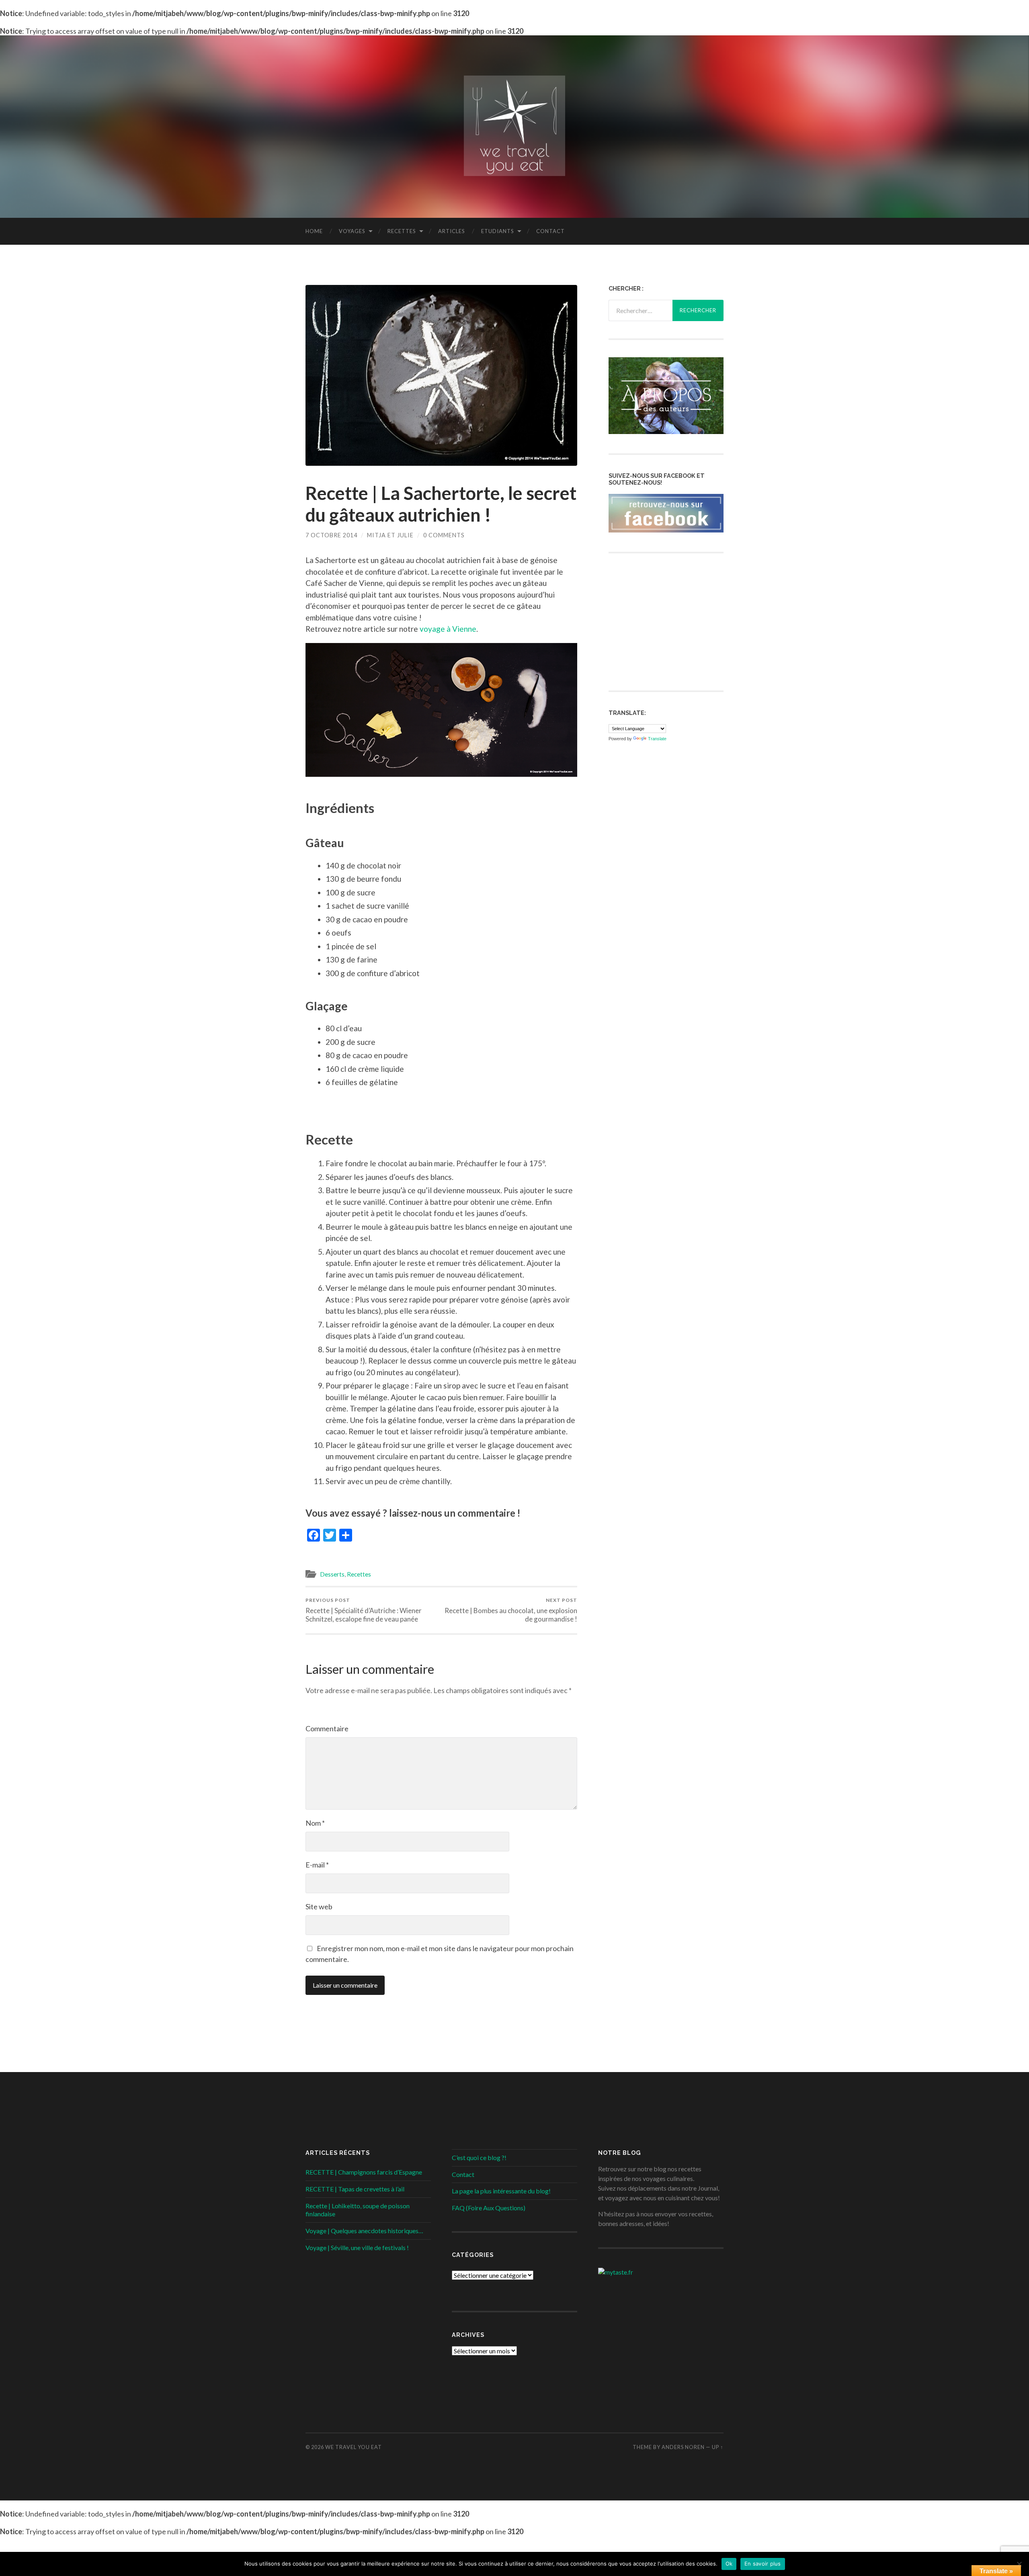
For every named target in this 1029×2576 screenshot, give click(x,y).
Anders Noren (683, 2447)
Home (314, 231)
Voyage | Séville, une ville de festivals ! (357, 2247)
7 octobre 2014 (331, 535)
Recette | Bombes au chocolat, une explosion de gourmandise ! (511, 1610)
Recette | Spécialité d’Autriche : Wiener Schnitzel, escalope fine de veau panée (364, 1610)
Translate (657, 739)
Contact (550, 231)
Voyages (352, 231)
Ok (729, 2564)
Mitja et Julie (390, 535)
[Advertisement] (669, 621)
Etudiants (498, 231)
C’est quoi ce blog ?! (479, 2157)
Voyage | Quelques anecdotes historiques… (364, 2231)
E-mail (317, 1865)
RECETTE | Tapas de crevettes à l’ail (355, 2189)
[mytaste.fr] (616, 2272)
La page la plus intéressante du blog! (501, 2191)
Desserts (332, 1574)
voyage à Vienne (448, 629)
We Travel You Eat (354, 2447)
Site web (319, 1906)
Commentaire (327, 1728)
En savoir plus (763, 2564)
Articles (452, 231)
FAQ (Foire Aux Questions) (489, 2208)
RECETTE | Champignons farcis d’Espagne (364, 2172)
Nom (315, 1823)
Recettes (402, 231)
